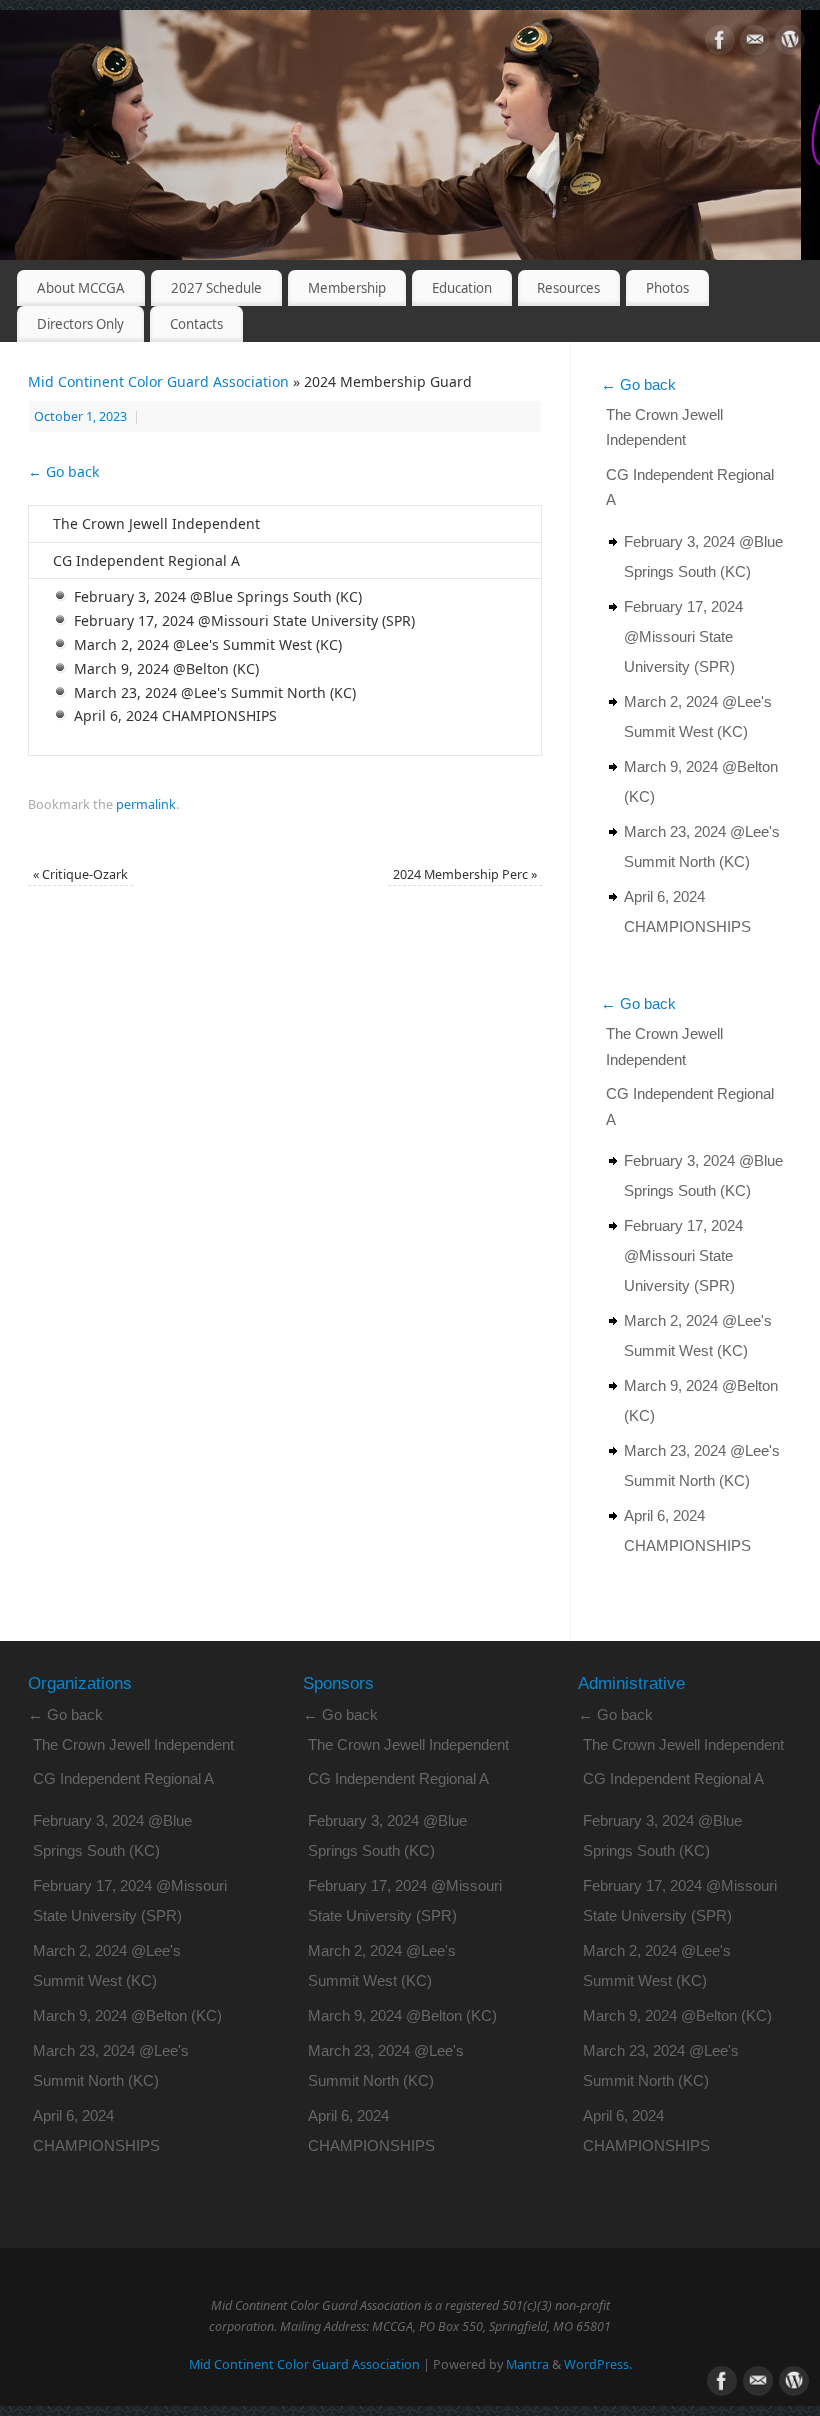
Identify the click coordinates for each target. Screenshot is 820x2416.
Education (462, 288)
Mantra (527, 2364)
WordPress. (598, 2364)
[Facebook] (720, 43)
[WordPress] (790, 43)
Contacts (196, 324)
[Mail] (755, 43)
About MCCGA (81, 288)
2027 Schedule (216, 288)
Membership (347, 288)
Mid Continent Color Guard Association (158, 381)
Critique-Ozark (80, 874)
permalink (146, 804)
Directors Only (80, 324)
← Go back (63, 471)
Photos (667, 288)
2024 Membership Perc (465, 874)
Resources (568, 288)
